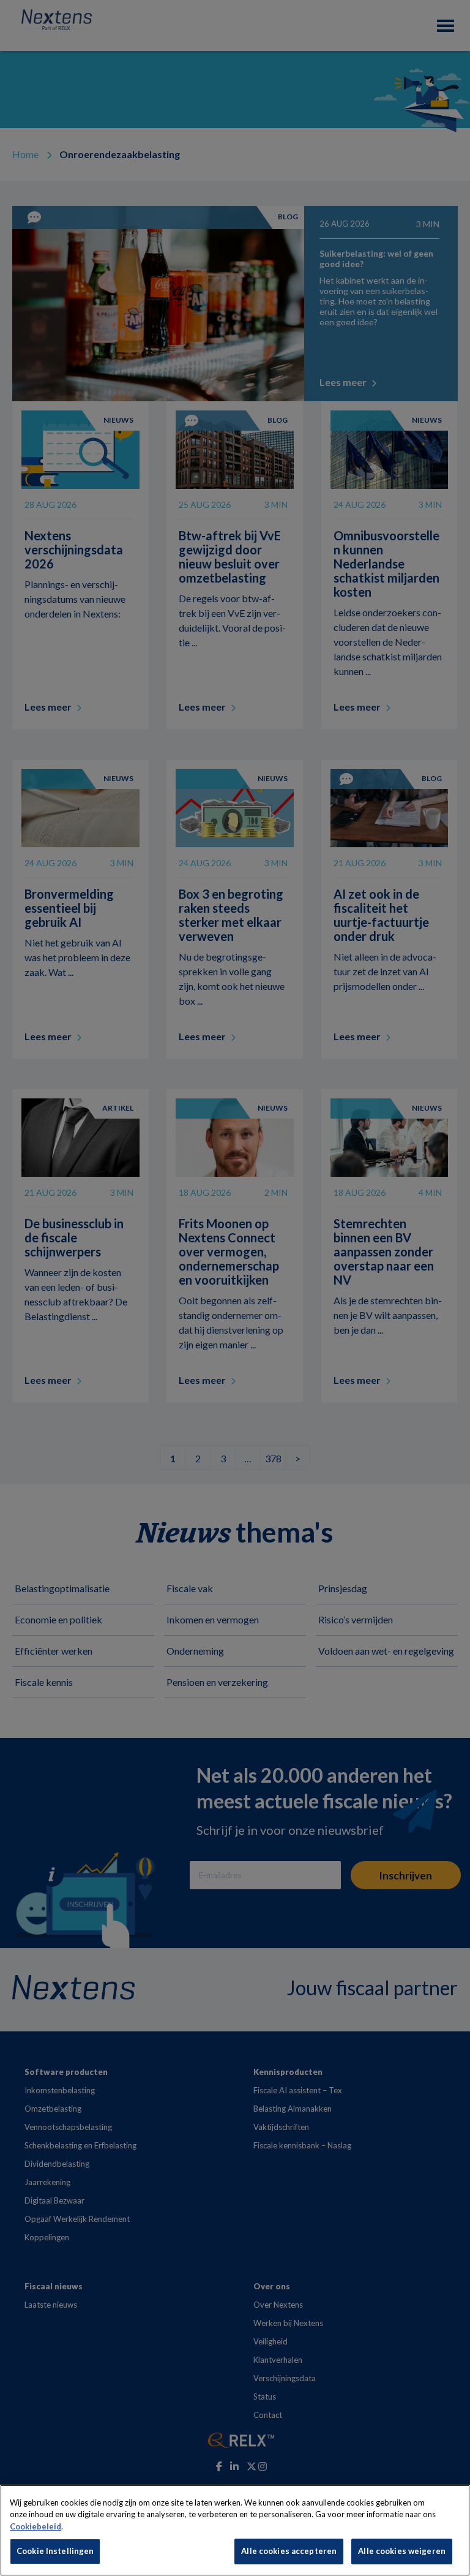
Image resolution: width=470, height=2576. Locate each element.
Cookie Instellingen (55, 2551)
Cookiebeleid (35, 2526)
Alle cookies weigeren (402, 2551)
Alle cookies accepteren (289, 2551)
